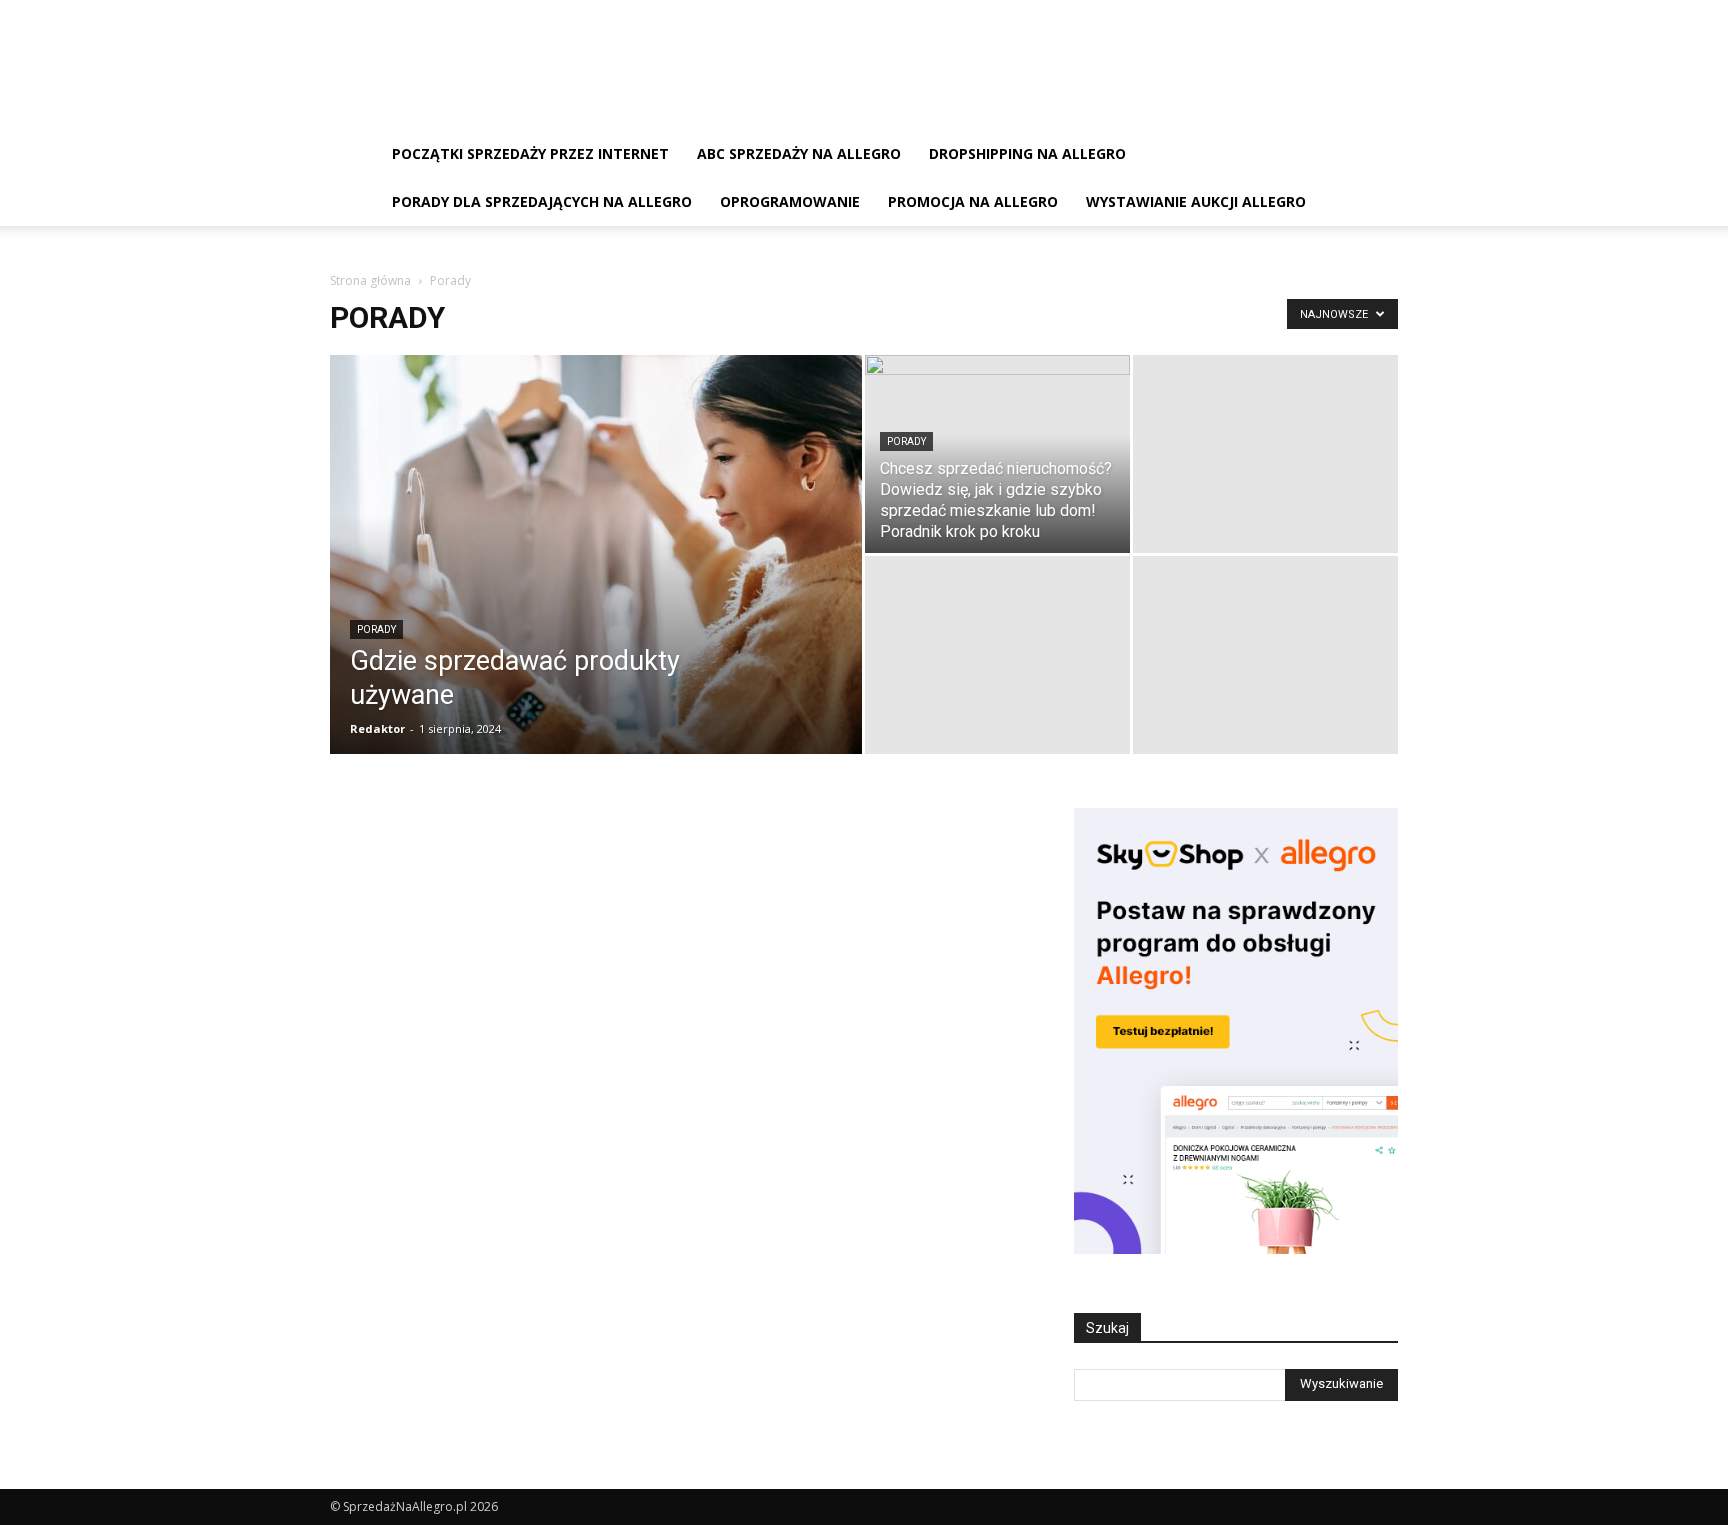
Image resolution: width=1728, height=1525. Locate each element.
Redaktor (377, 728)
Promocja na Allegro (973, 201)
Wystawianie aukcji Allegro (1196, 201)
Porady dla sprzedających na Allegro (542, 201)
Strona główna (370, 280)
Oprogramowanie (790, 201)
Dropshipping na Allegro (1027, 153)
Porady (376, 629)
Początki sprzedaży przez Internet (530, 153)
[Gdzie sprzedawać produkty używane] (596, 586)
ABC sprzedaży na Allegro (799, 153)
